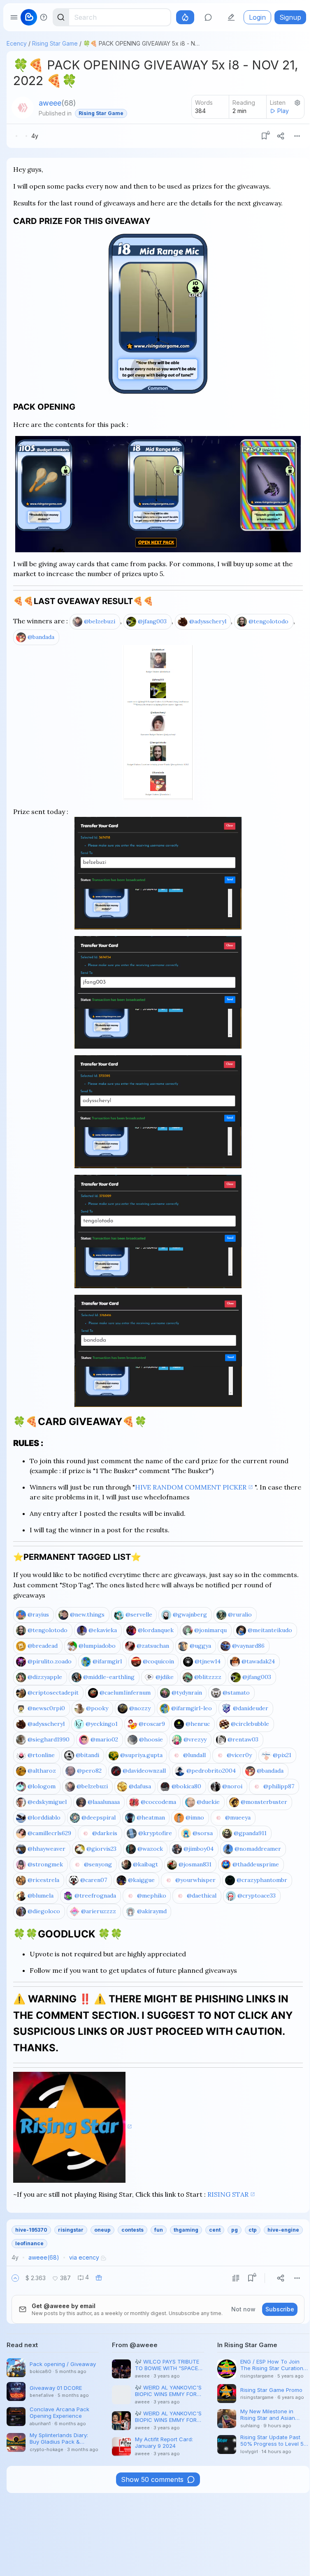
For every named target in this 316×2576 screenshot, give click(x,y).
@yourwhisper (195, 1880)
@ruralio (240, 1614)
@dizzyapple (45, 1677)
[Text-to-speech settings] (297, 103)
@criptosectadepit (53, 1693)
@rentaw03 (243, 1739)
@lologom (42, 1786)
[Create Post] (231, 17)
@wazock (150, 1849)
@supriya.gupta (141, 1755)
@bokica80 (186, 1786)
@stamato (236, 1693)
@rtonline (41, 1755)
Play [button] (283, 111)
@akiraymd (152, 1911)
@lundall (194, 1755)
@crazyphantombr (262, 1880)
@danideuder (251, 1708)
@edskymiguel (47, 1802)
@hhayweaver (46, 1849)
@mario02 (104, 1739)
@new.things (87, 1614)
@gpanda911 (250, 1833)
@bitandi (87, 1755)
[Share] (281, 136)
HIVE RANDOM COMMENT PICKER (191, 1487)
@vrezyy (195, 1739)
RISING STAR (228, 2194)
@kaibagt (145, 1864)
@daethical (202, 1896)
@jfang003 (152, 621)
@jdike (165, 1677)
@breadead (43, 1646)
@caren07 (94, 1880)
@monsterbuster (264, 1802)
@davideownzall (144, 1771)
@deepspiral (99, 1817)
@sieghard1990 (49, 1739)
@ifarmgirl (107, 1661)
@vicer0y (239, 1755)
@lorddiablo (44, 1817)
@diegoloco (44, 1911)
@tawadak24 (258, 1661)
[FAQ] (44, 17)
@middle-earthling (109, 1677)
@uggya (200, 1646)
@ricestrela (43, 1880)
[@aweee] (23, 108)
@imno (195, 1817)
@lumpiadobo (97, 1646)
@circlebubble (250, 1724)
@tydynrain (187, 1693)
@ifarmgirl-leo (192, 1708)
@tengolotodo (268, 621)
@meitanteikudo (270, 1630)
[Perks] (185, 17)
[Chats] (208, 17)
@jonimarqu (210, 1630)
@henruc (198, 1724)
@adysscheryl (208, 621)
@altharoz (42, 1771)
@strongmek (45, 1864)
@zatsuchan (153, 1646)
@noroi (232, 1786)
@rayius (38, 1614)
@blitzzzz (208, 1677)
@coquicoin (158, 1661)
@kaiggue (141, 1880)
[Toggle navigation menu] (14, 17)
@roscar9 (152, 1724)
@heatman (151, 1817)
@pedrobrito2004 (211, 1771)
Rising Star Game (55, 43)
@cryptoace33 (257, 1896)
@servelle (139, 1614)
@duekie (208, 1802)
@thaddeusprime (256, 1864)
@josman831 (195, 1864)
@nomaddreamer (258, 1849)
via (84, 2257)
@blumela (41, 1896)
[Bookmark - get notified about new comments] (264, 136)
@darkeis (105, 1833)
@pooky (97, 1708)
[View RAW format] (236, 2278)
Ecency (17, 43)
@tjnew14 (208, 1661)
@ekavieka (103, 1630)
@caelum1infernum (125, 1693)
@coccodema (158, 1802)
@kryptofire (155, 1833)
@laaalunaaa (104, 1802)
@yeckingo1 (102, 1724)
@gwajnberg (190, 1614)
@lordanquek (156, 1630)
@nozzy (140, 1708)
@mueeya (238, 1817)
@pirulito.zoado (50, 1661)
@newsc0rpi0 (46, 1708)
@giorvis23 (101, 1849)
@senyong (98, 1864)
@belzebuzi (100, 621)
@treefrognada (95, 1896)
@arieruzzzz (99, 1911)
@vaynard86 (248, 1646)
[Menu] (297, 136)
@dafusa (140, 1786)
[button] (15, 2278)
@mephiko (152, 1896)
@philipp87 (279, 1786)
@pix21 (282, 1755)
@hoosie (151, 1739)
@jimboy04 (199, 1849)
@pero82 (89, 1771)
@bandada (41, 637)
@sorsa (203, 1833)
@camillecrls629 (49, 1833)
